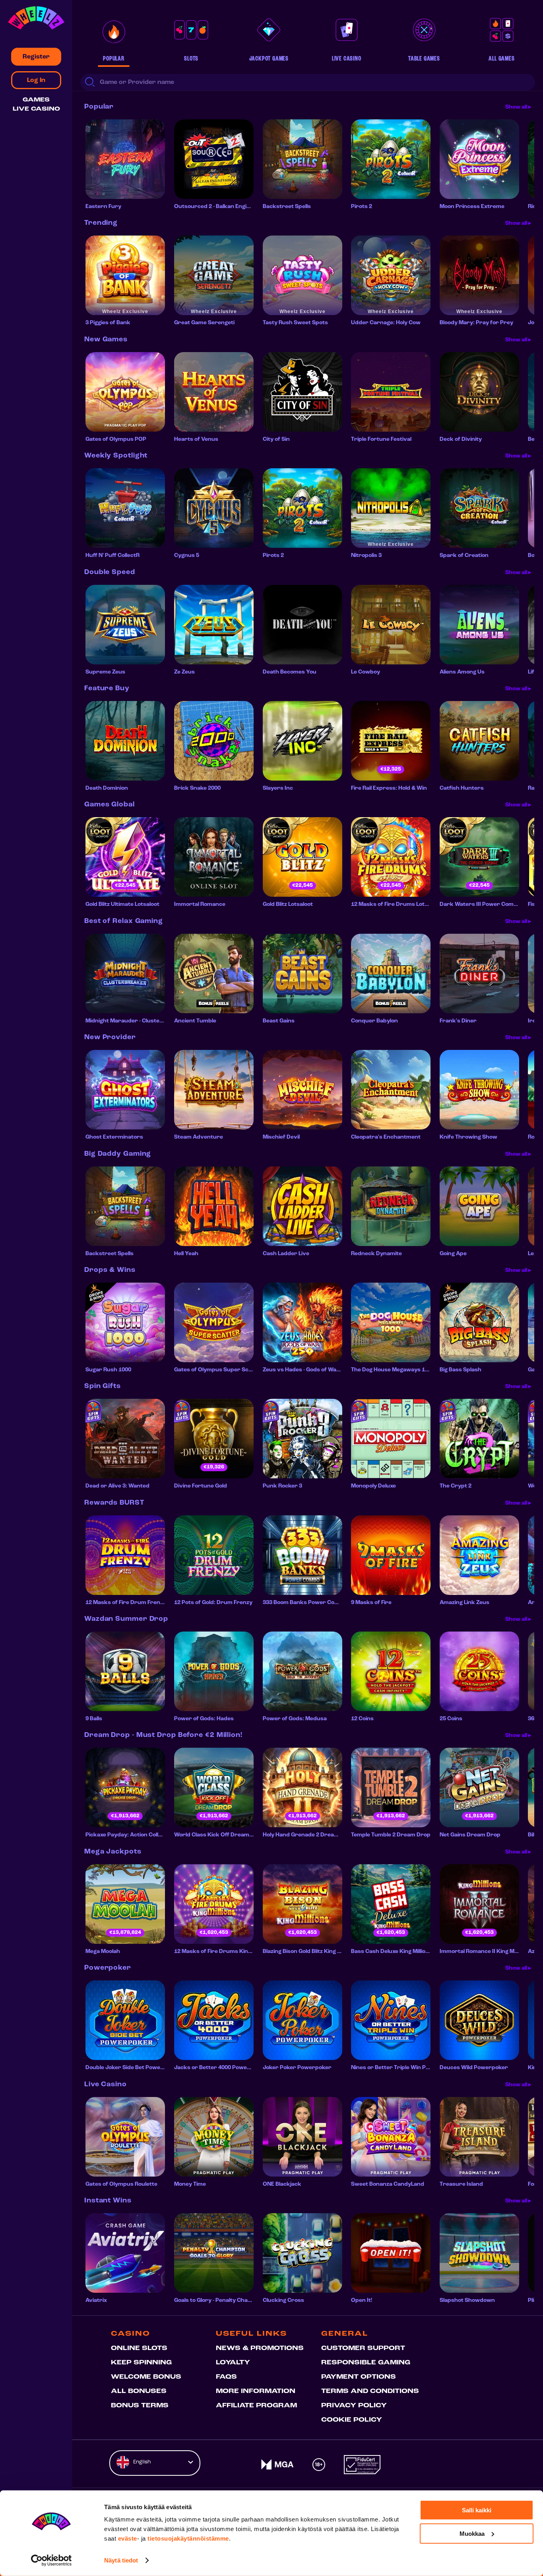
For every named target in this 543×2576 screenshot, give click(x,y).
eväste (128, 2538)
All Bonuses (139, 2391)
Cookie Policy (352, 2420)
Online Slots (139, 2348)
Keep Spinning (141, 2363)
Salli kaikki (477, 2510)
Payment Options (359, 2377)
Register (36, 57)
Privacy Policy (354, 2406)
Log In (36, 80)
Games (36, 100)
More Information (256, 2391)
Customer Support (363, 2348)
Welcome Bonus (146, 2377)
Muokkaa (472, 2533)
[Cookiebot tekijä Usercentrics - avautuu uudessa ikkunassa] (51, 2560)
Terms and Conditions (370, 2391)
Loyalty (233, 2363)
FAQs (226, 2377)
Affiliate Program (256, 2406)
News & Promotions (260, 2348)
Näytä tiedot (121, 2560)
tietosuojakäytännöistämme (188, 2538)
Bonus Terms (140, 2406)
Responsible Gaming (366, 2363)
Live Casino (36, 109)
